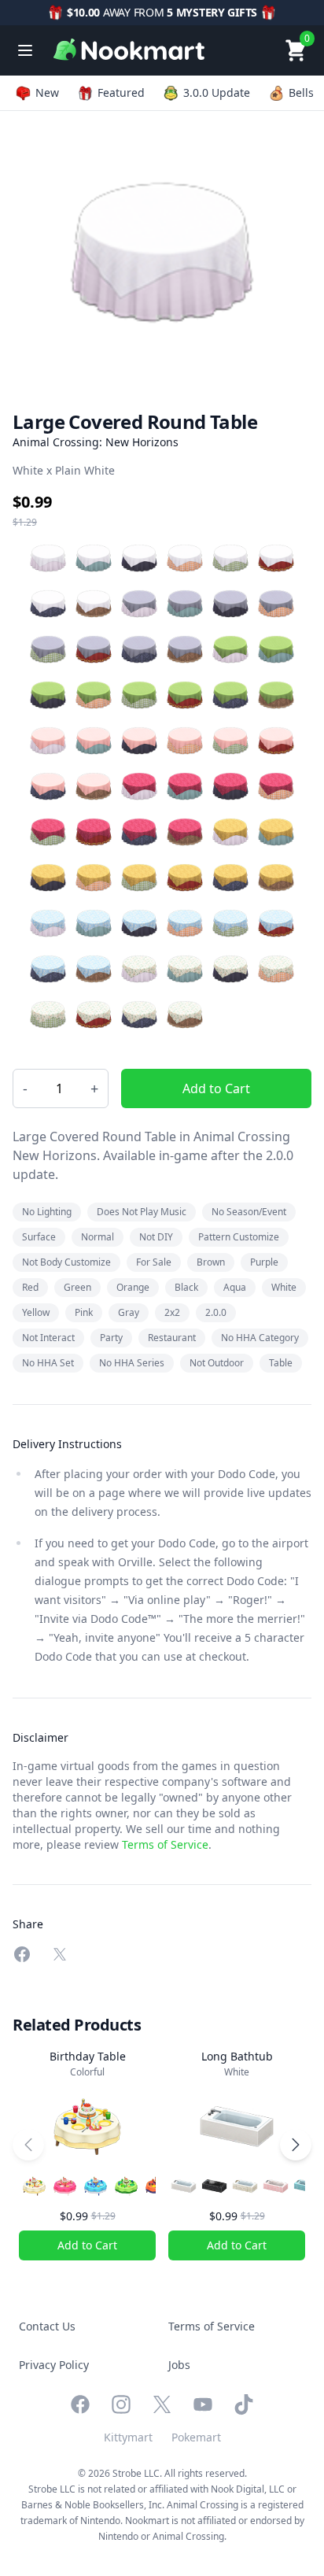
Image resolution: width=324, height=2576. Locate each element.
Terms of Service (165, 1844)
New (47, 92)
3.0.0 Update (217, 92)
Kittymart (128, 2437)
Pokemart (196, 2437)
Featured (121, 92)
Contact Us (47, 2326)
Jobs (179, 2365)
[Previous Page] (28, 2145)
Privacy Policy (54, 2365)
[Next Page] (296, 2145)
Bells (301, 92)
